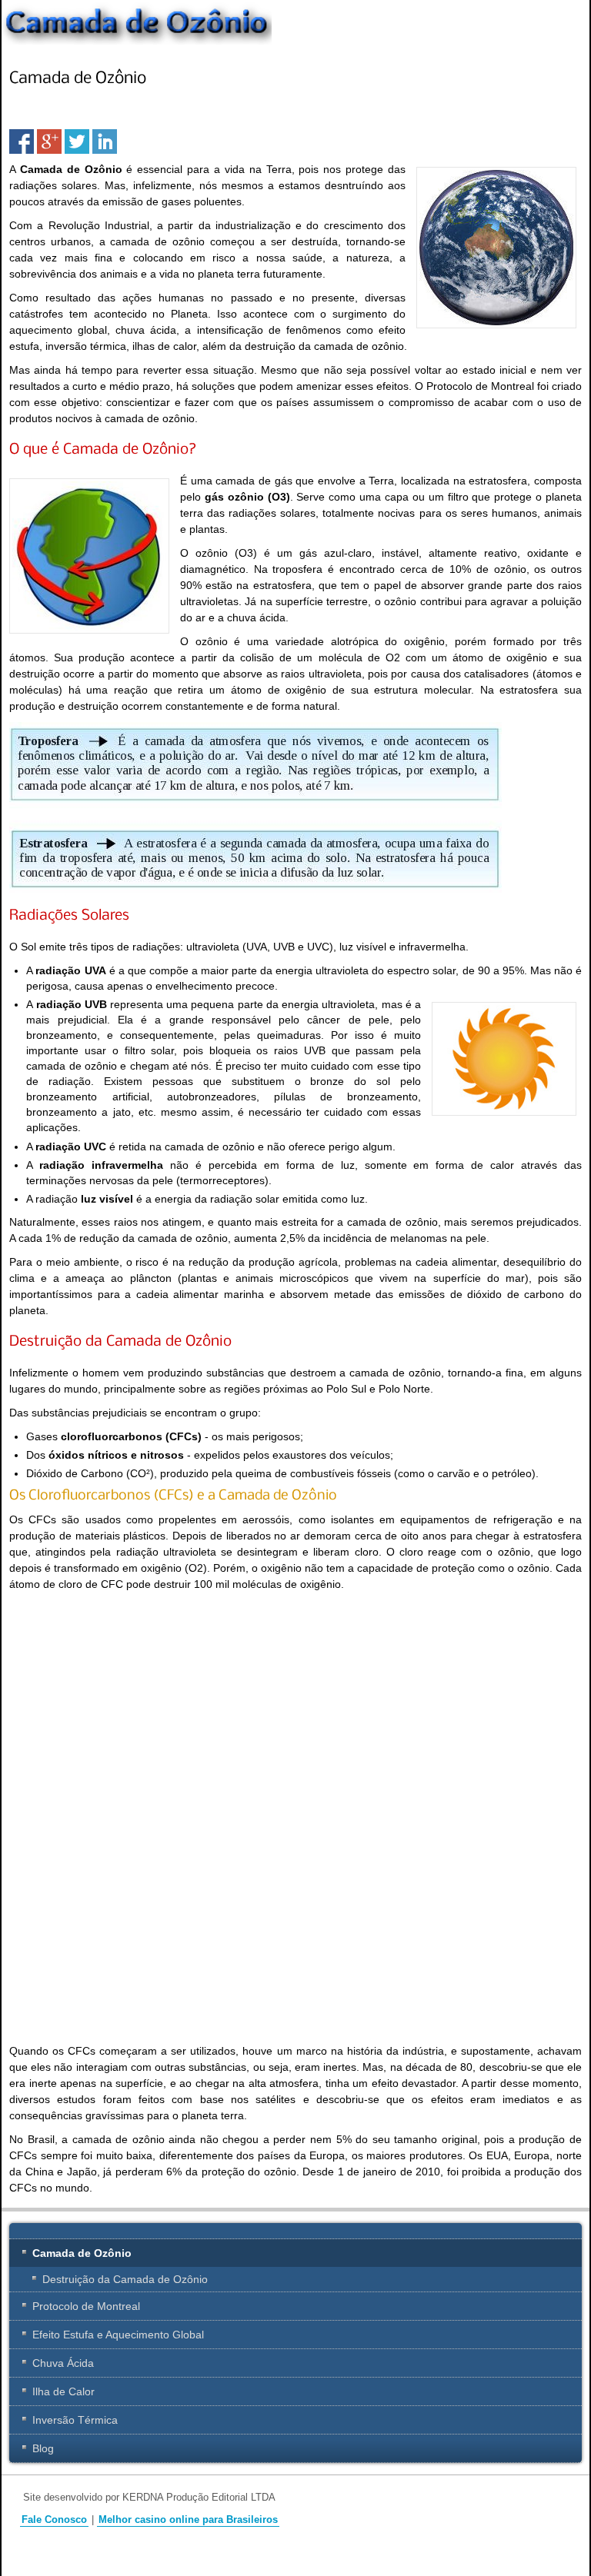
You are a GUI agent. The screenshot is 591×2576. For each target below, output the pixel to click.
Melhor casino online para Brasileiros (188, 2520)
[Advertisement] (139, 1708)
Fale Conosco (54, 2520)
